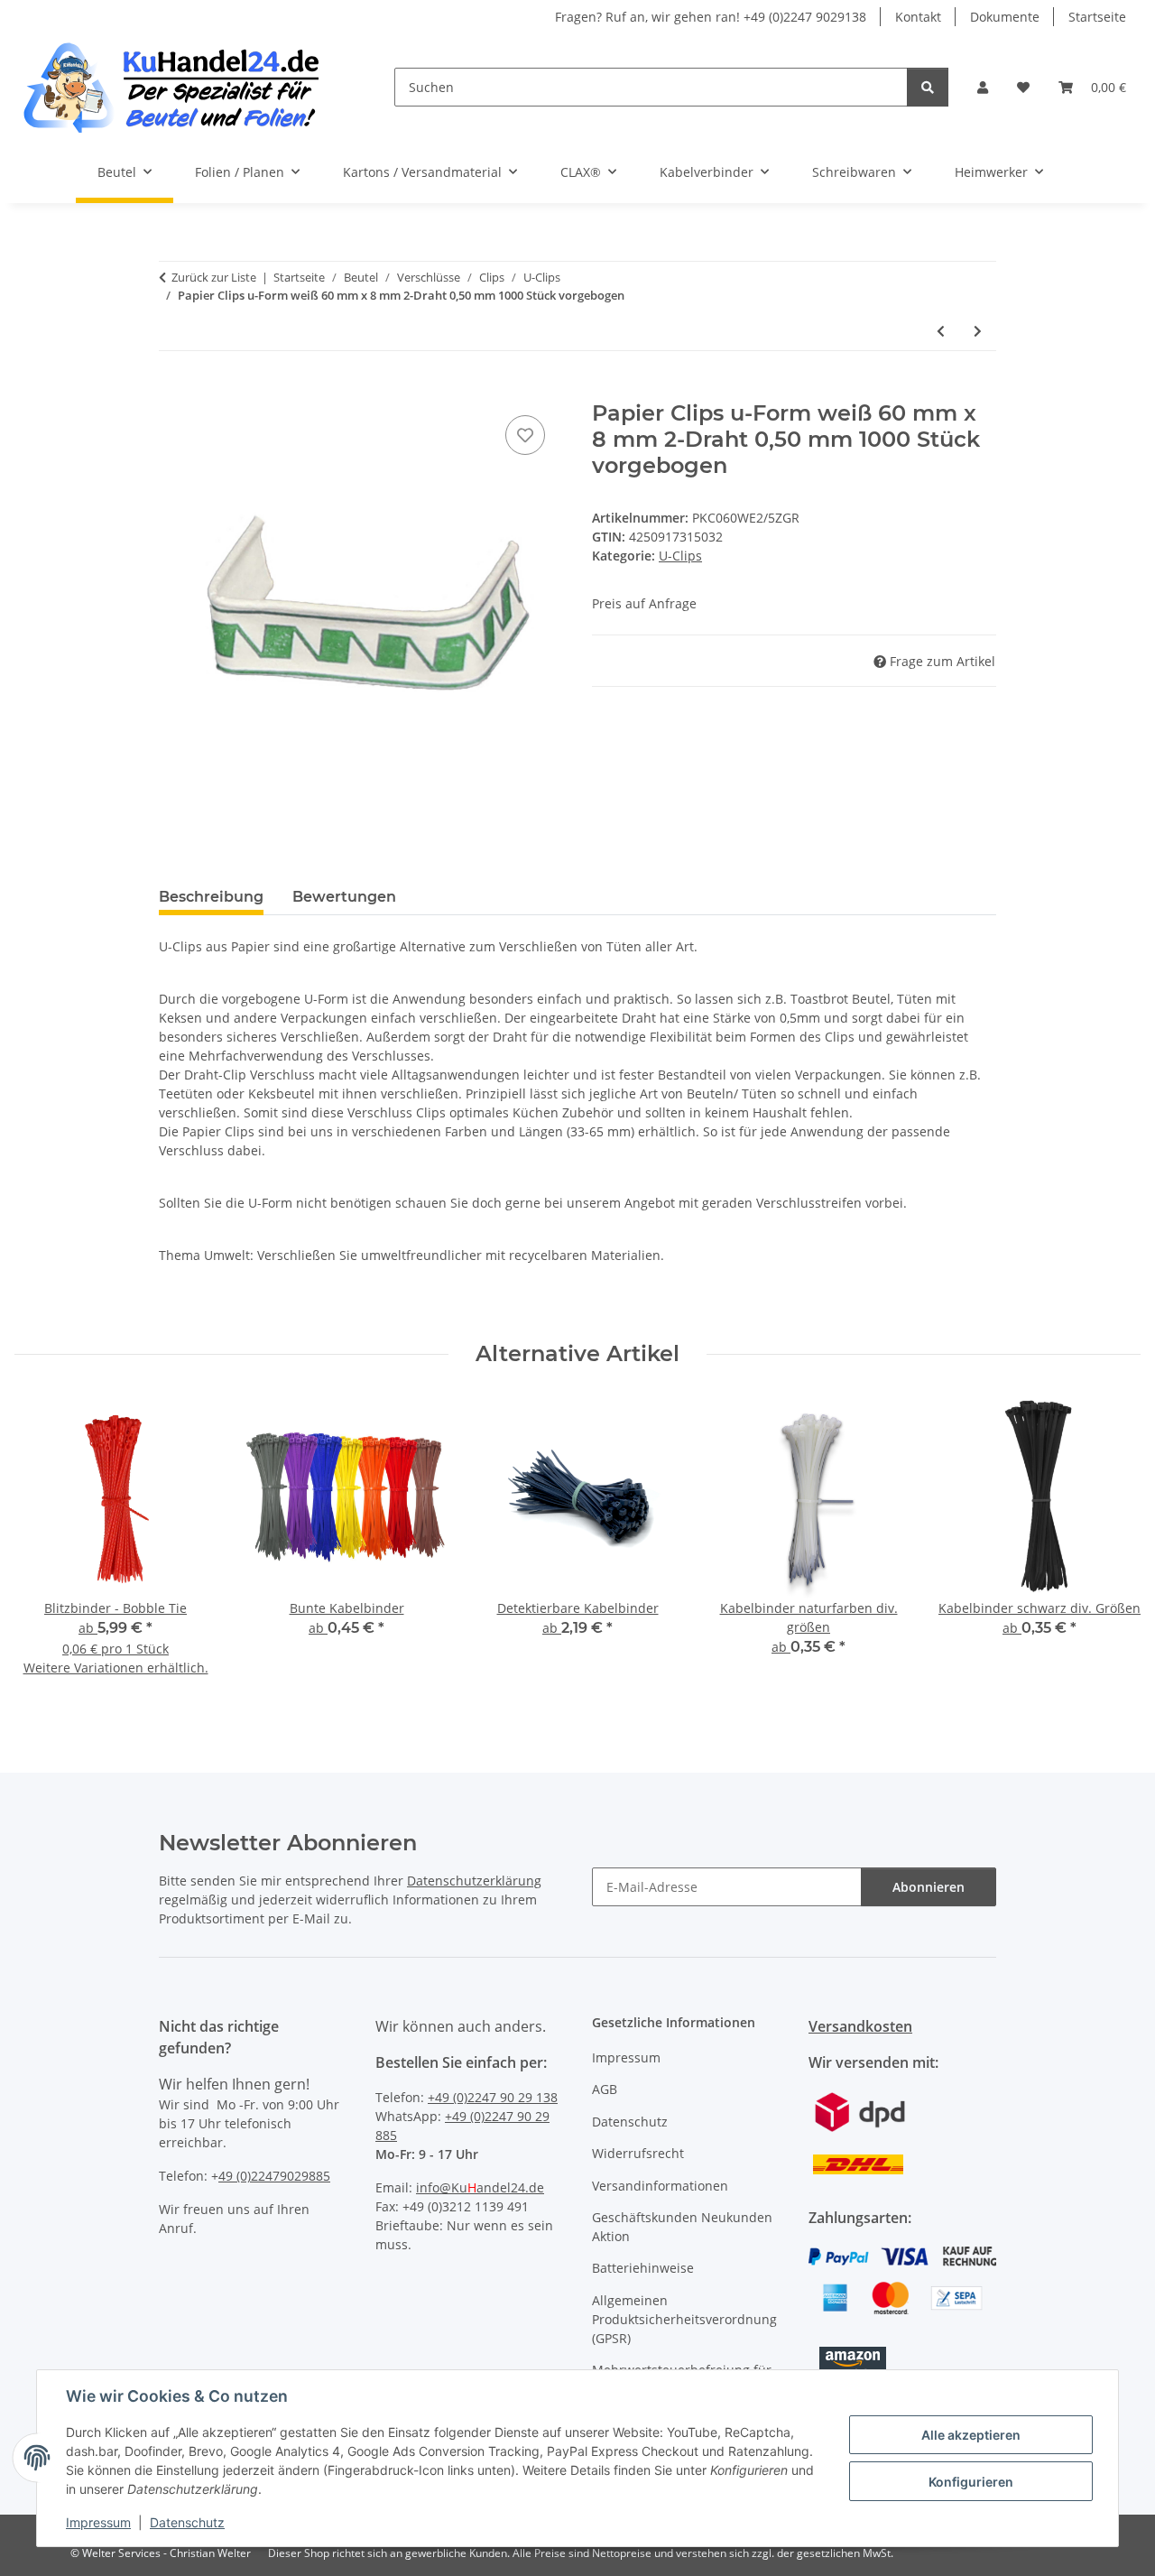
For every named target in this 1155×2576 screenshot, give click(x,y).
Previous (45, 1548)
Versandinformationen (660, 2186)
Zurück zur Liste (214, 277)
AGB (605, 2089)
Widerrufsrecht (638, 2153)
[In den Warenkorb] (173, 391)
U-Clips (680, 556)
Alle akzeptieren (971, 2435)
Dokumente (1005, 17)
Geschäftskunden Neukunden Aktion (682, 2227)
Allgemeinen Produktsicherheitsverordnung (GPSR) (684, 2319)
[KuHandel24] (183, 87)
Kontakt (918, 17)
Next (1111, 1548)
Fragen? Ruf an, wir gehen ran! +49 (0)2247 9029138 (711, 17)
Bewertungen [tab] (344, 897)
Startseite (1097, 17)
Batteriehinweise (643, 2268)
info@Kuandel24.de (480, 2187)
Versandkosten (860, 2026)
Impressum (98, 2522)
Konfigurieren (971, 2482)
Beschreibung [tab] (211, 897)
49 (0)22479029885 (274, 2176)
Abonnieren (929, 1887)
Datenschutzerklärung (474, 1881)
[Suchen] (928, 87)
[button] (983, 87)
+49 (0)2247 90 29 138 (493, 2097)
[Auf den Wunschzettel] (525, 435)
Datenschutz (187, 2522)
